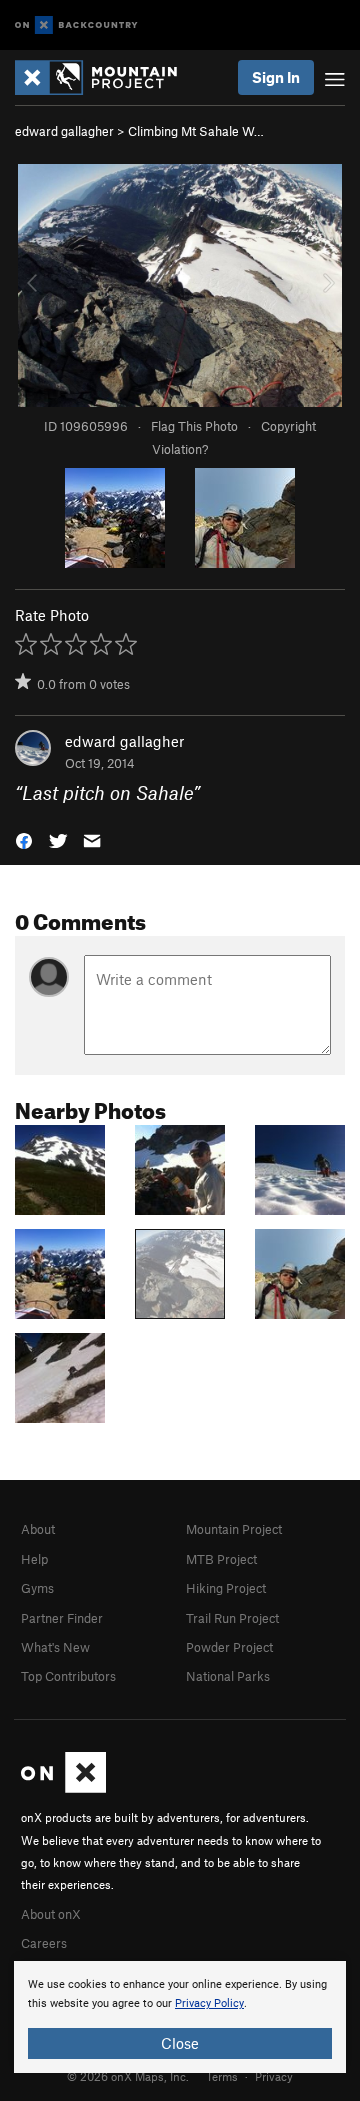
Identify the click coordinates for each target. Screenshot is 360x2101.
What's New (55, 1647)
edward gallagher (64, 131)
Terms (222, 2076)
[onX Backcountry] (76, 25)
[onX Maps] (63, 1788)
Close (180, 2043)
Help (34, 1559)
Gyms (37, 1588)
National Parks (228, 1676)
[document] (180, 2017)
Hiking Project (226, 1588)
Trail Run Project (232, 1618)
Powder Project (229, 1647)
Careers (44, 1943)
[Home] (106, 77)
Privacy (274, 2076)
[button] (24, 839)
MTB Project (221, 1559)
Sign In (276, 77)
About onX (51, 1914)
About (38, 1529)
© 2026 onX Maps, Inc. (128, 2076)
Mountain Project (234, 1529)
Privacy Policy (209, 2003)
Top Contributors (68, 1676)
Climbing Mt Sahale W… (196, 131)
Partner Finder (62, 1618)
